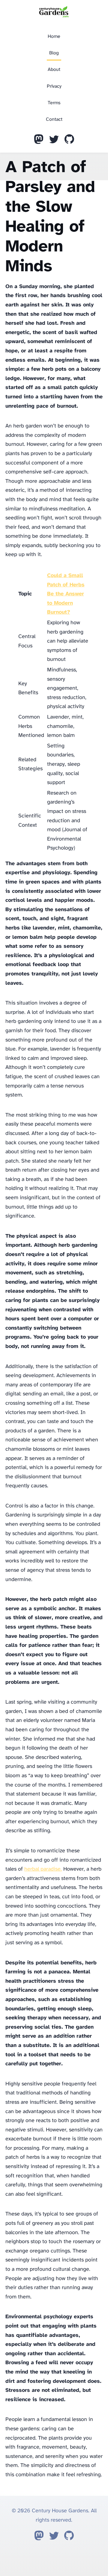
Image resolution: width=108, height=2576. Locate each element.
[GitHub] (69, 141)
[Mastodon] (39, 141)
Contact (54, 119)
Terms (54, 103)
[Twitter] (54, 141)
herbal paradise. (43, 1869)
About (54, 70)
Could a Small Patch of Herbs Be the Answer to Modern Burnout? (66, 594)
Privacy (54, 86)
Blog (54, 53)
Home (54, 36)
